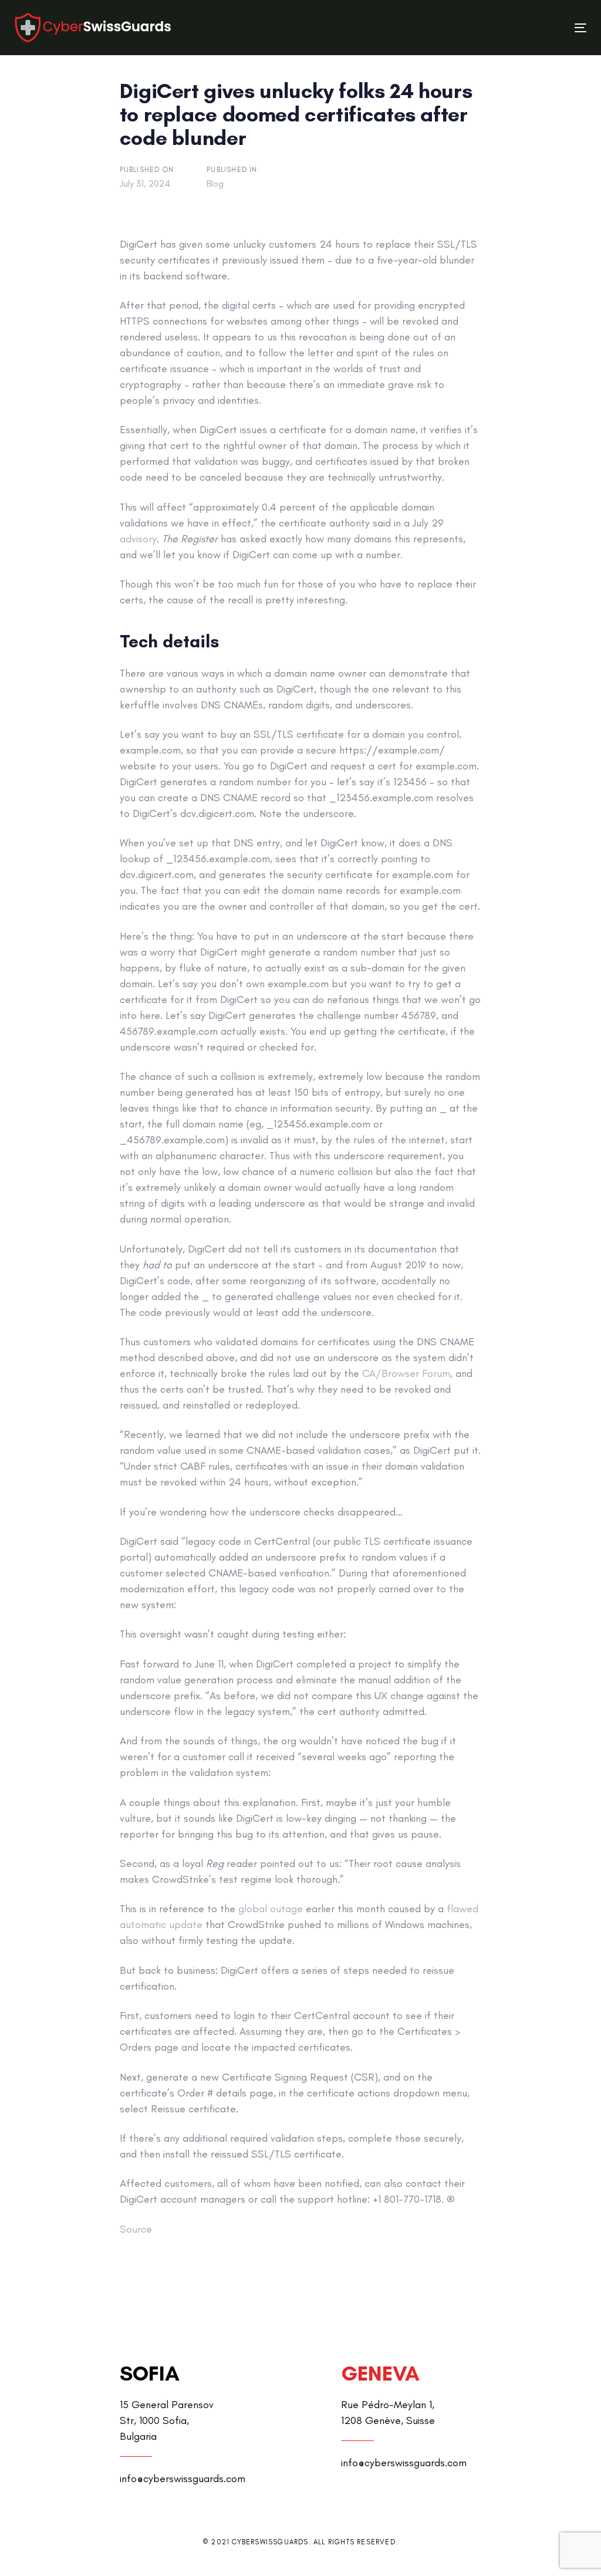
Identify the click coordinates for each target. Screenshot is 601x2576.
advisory (138, 539)
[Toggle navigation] (491, 28)
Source (136, 2229)
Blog (215, 183)
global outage (271, 1909)
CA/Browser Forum (406, 1373)
